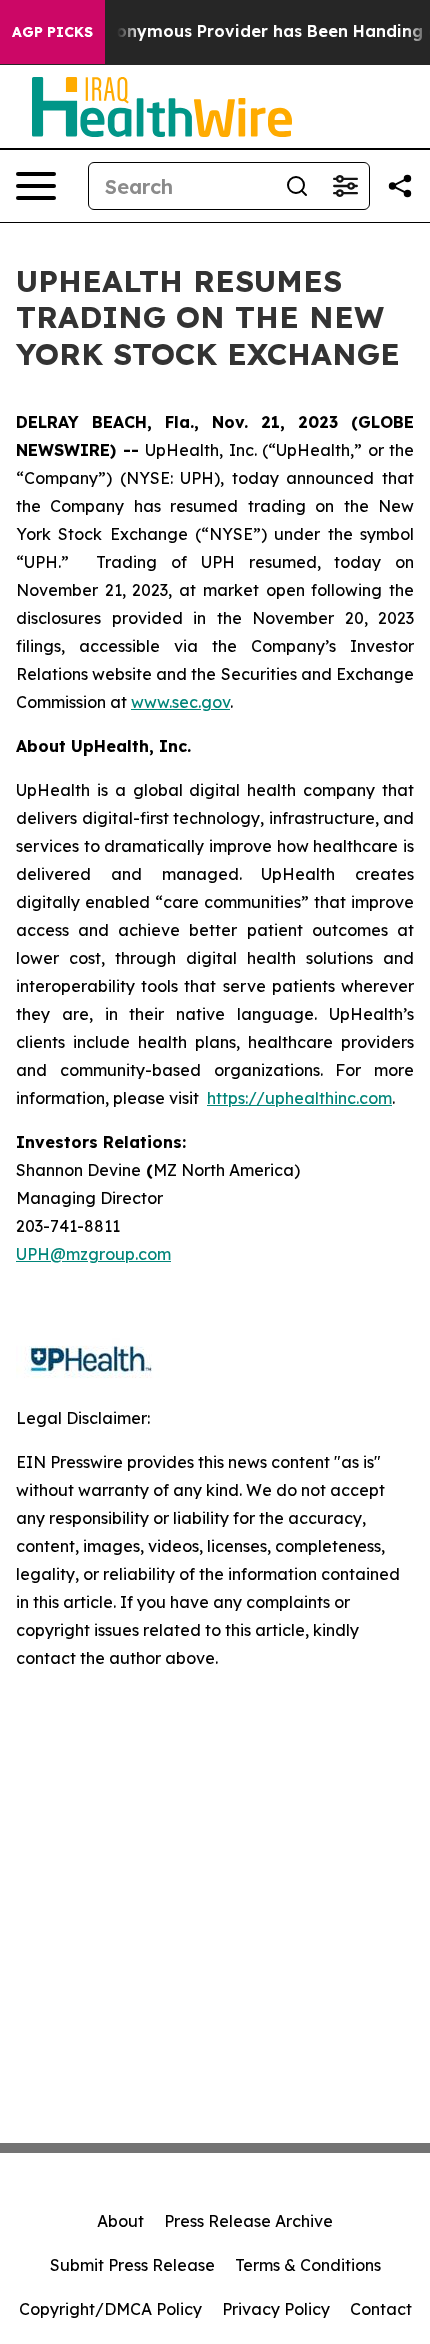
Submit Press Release (132, 2265)
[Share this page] (400, 186)
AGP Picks (52, 32)
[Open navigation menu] (36, 186)
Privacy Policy (276, 2309)
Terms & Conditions (308, 2265)
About (120, 2221)
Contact (381, 2309)
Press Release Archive (248, 2221)
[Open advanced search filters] (345, 186)
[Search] (297, 186)
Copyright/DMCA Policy (110, 2309)
